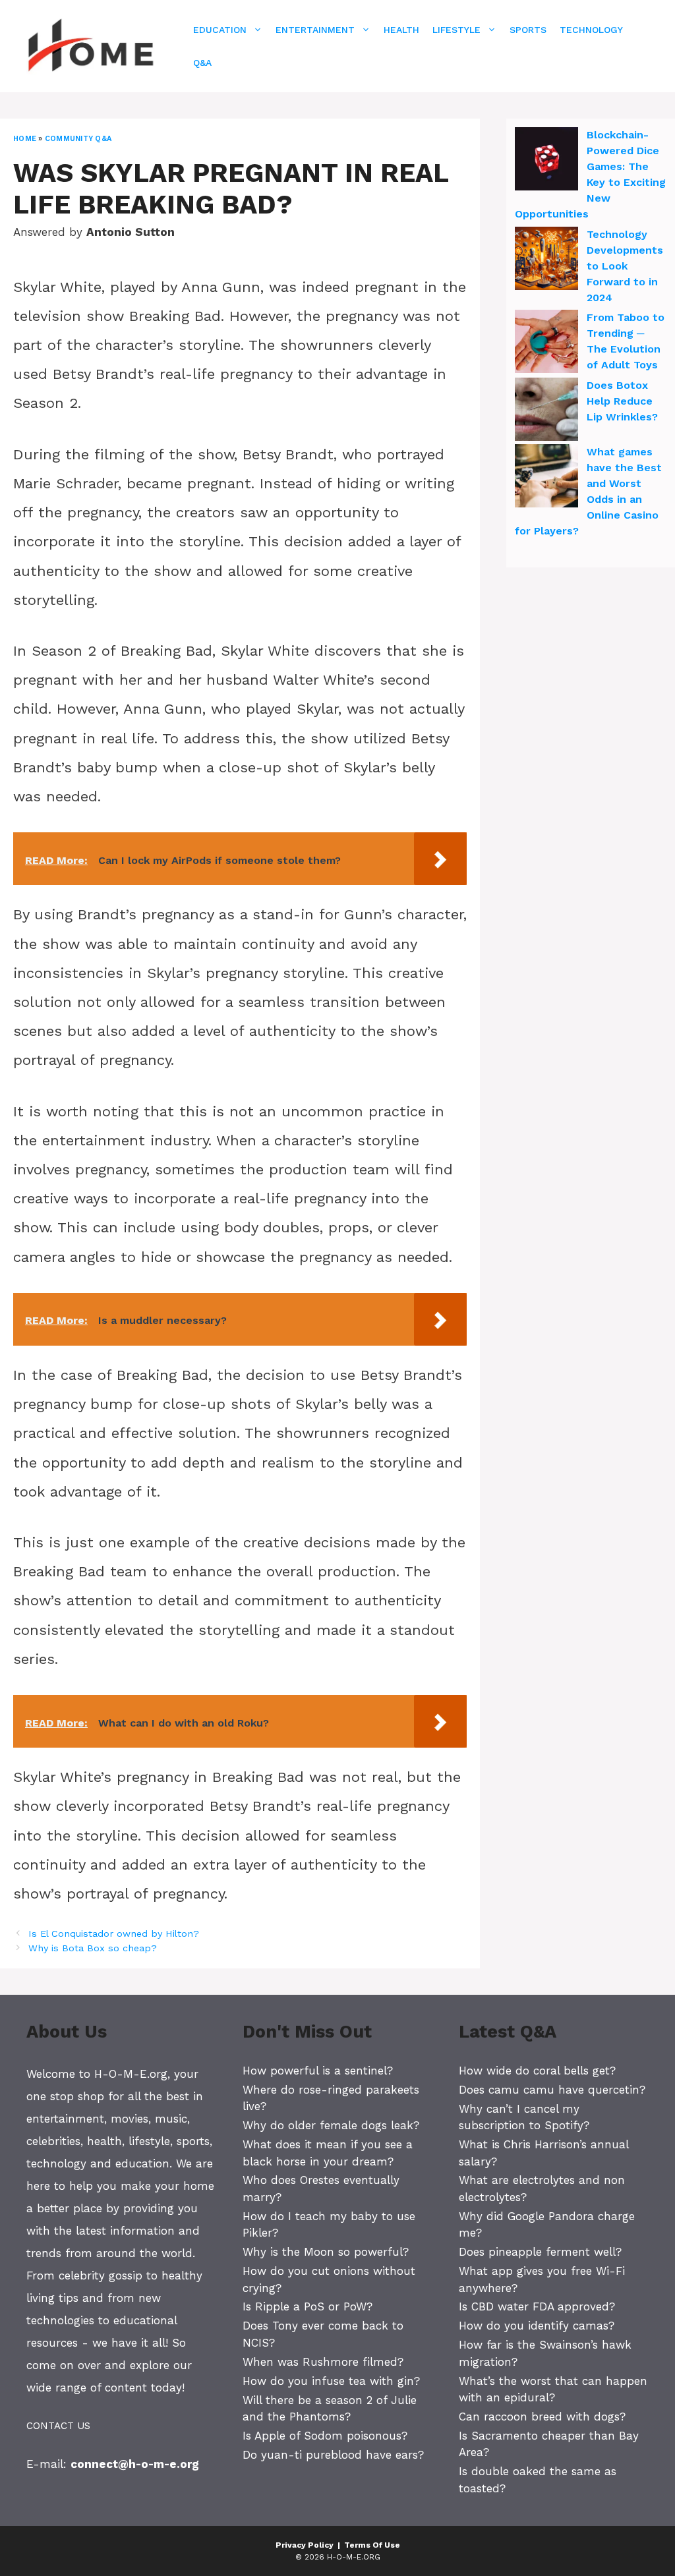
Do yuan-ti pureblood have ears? (333, 2455)
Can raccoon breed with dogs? (542, 2417)
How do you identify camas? (537, 2326)
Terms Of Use (372, 2545)
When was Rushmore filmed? (323, 2362)
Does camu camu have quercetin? (552, 2090)
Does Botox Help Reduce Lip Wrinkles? (622, 401)
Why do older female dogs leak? (331, 2125)
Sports (528, 30)
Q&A (202, 63)
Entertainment (315, 30)
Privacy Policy (305, 2545)
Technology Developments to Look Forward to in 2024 (625, 266)
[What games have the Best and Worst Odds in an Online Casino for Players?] (546, 478)
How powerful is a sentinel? (318, 2071)
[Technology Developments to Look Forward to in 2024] (546, 260)
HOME (25, 139)
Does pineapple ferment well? (540, 2252)
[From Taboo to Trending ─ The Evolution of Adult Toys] (546, 343)
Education (220, 30)
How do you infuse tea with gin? (331, 2381)
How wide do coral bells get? (537, 2071)
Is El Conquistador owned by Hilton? (114, 1934)
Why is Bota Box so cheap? (93, 1948)
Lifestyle (456, 30)
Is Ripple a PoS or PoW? (308, 2306)
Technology (591, 30)
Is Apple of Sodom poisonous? (325, 2436)
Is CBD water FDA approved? (537, 2306)
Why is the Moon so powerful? (326, 2252)
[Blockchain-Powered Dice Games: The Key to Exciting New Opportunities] (546, 161)
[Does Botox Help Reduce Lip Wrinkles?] (546, 411)
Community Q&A (78, 139)
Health (401, 30)
